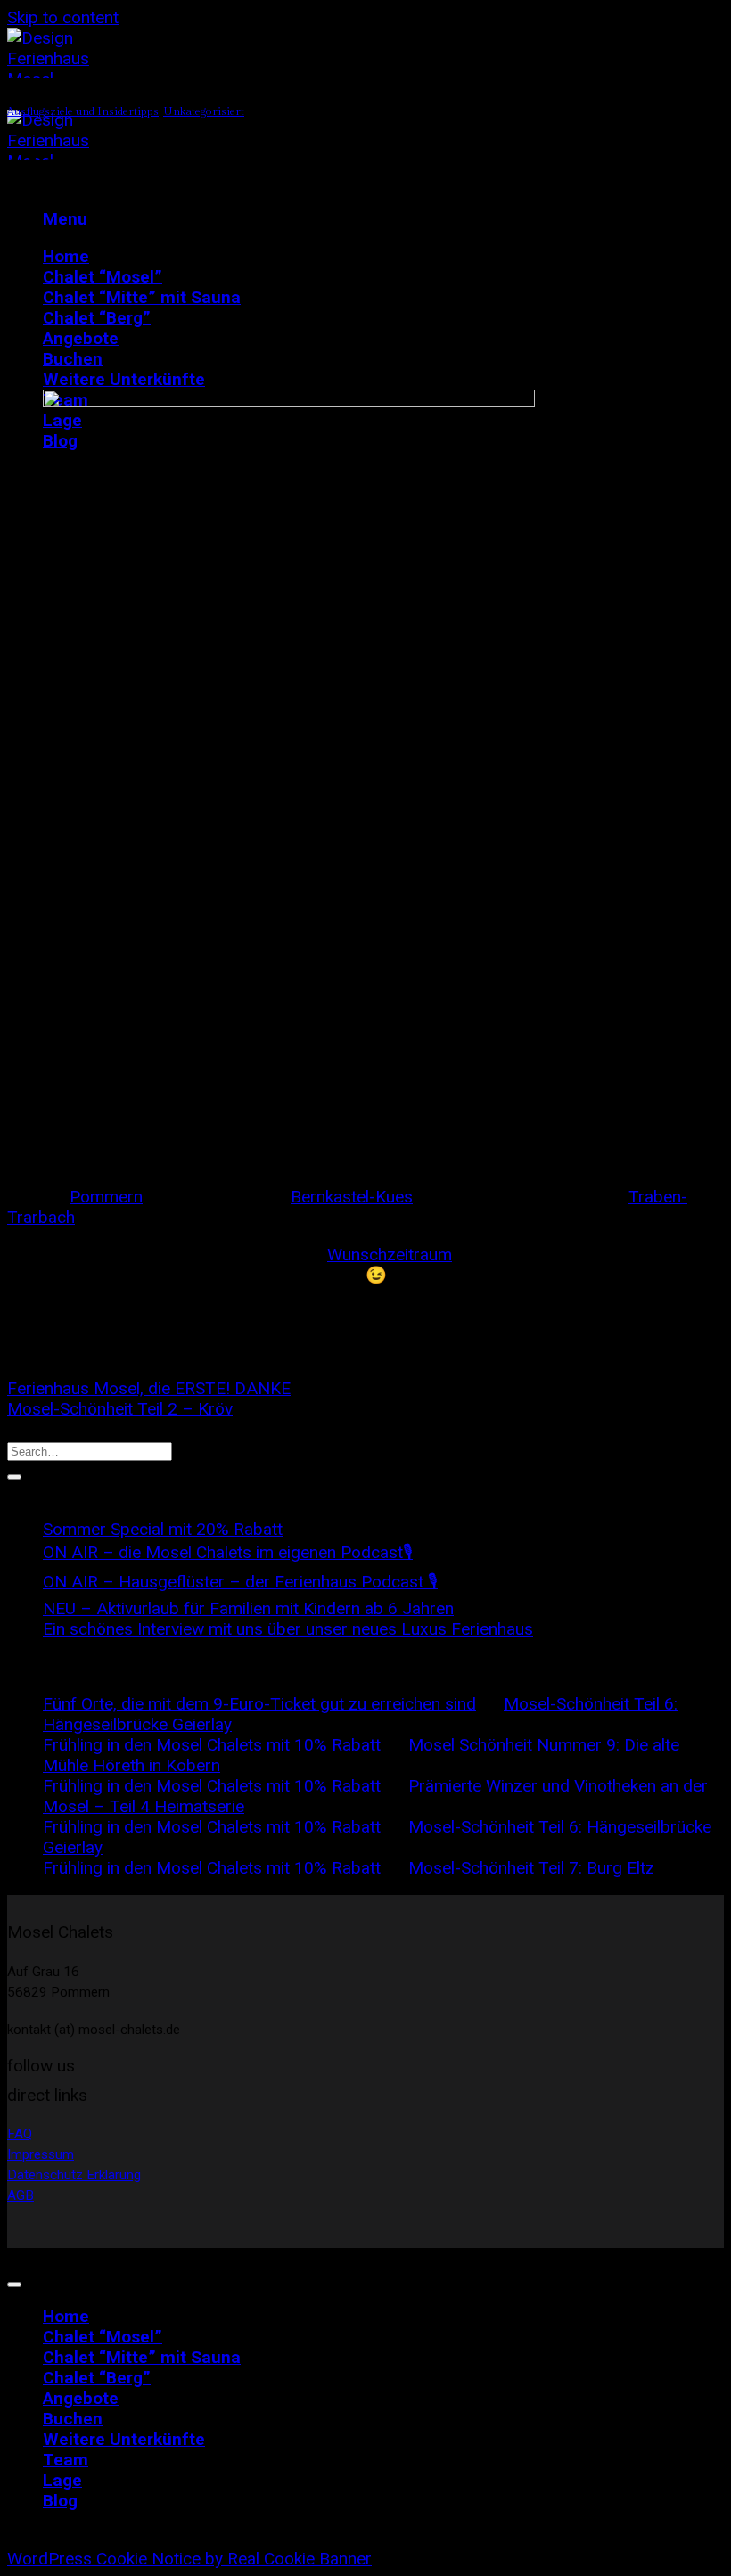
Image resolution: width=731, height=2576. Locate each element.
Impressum (41, 2154)
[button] (65, 219)
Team (66, 2460)
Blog (60, 2501)
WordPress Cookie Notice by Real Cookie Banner (189, 2559)
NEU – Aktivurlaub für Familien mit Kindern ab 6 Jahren (248, 1608)
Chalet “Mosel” (103, 277)
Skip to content (63, 17)
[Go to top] (14, 2285)
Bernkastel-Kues (352, 1197)
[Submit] (14, 1477)
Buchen (73, 359)
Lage (62, 2480)
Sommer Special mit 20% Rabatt (163, 1529)
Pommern (106, 1197)
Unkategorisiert (204, 112)
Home (66, 256)
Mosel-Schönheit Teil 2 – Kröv (120, 1409)
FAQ (20, 2134)
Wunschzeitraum (390, 1255)
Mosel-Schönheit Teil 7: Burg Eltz (531, 1868)
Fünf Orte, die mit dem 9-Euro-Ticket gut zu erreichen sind (259, 1704)
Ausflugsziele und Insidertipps (83, 112)
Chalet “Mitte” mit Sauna (142, 297)
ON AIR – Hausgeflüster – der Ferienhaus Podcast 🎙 (240, 1582)
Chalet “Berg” (97, 318)
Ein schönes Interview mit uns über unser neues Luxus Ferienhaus (288, 1629)
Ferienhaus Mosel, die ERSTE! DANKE (149, 1388)
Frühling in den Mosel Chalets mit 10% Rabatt (212, 1745)
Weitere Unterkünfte (124, 379)
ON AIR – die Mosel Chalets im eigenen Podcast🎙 (228, 1552)
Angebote (81, 338)
